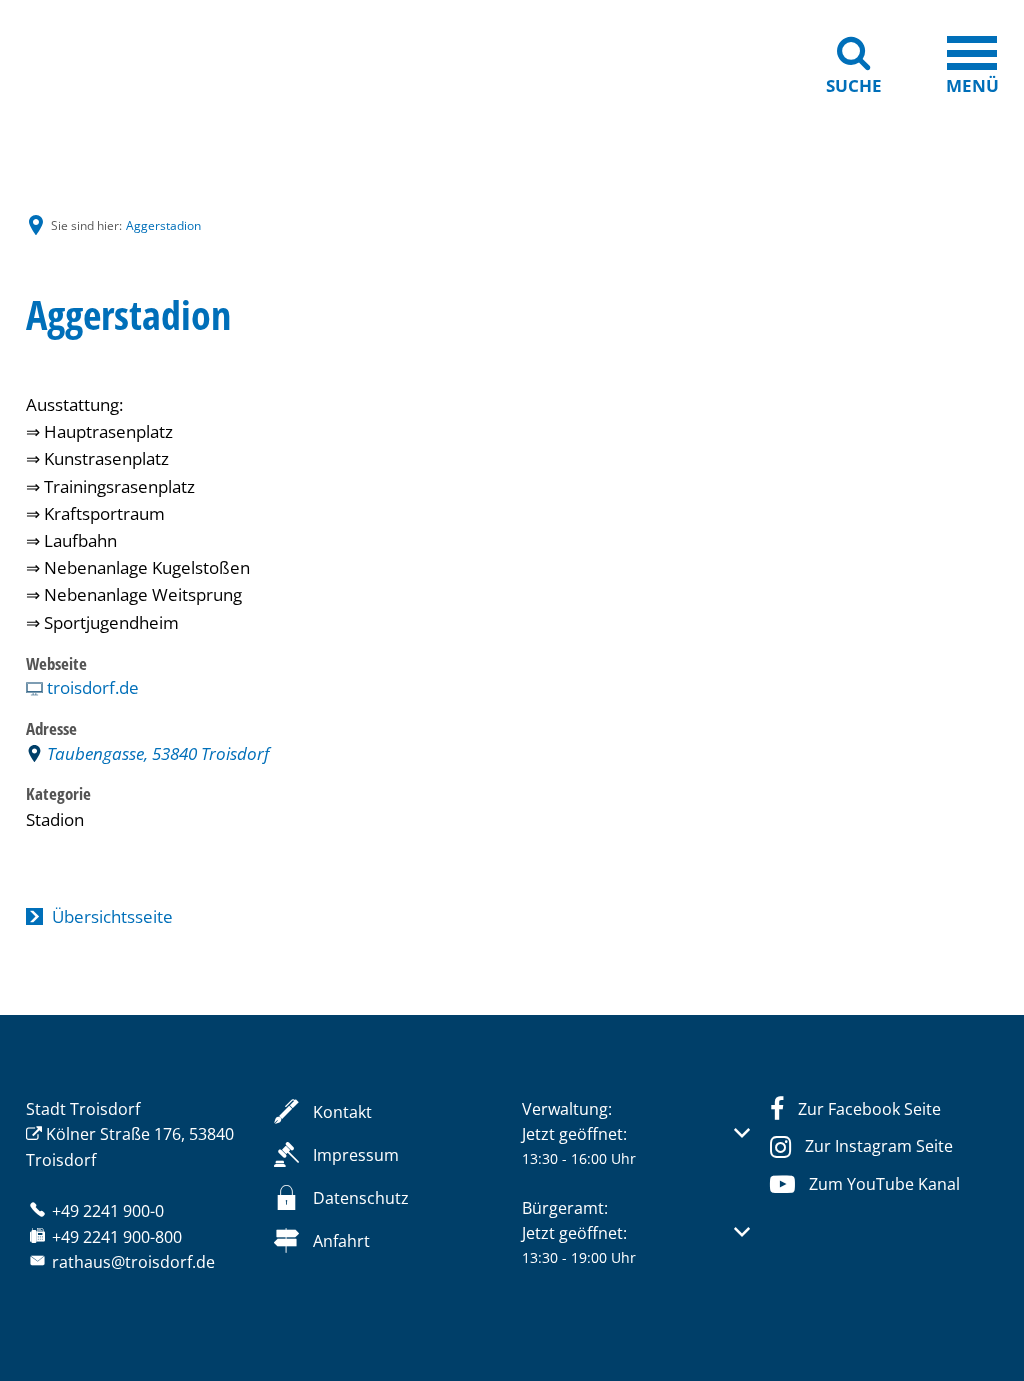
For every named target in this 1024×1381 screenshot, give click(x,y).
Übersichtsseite (112, 916)
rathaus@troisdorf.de (133, 1262)
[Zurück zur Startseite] (126, 62)
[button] (636, 1146)
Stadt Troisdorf (83, 1109)
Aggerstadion (163, 225)
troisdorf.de (93, 687)
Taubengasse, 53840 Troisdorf (158, 753)
